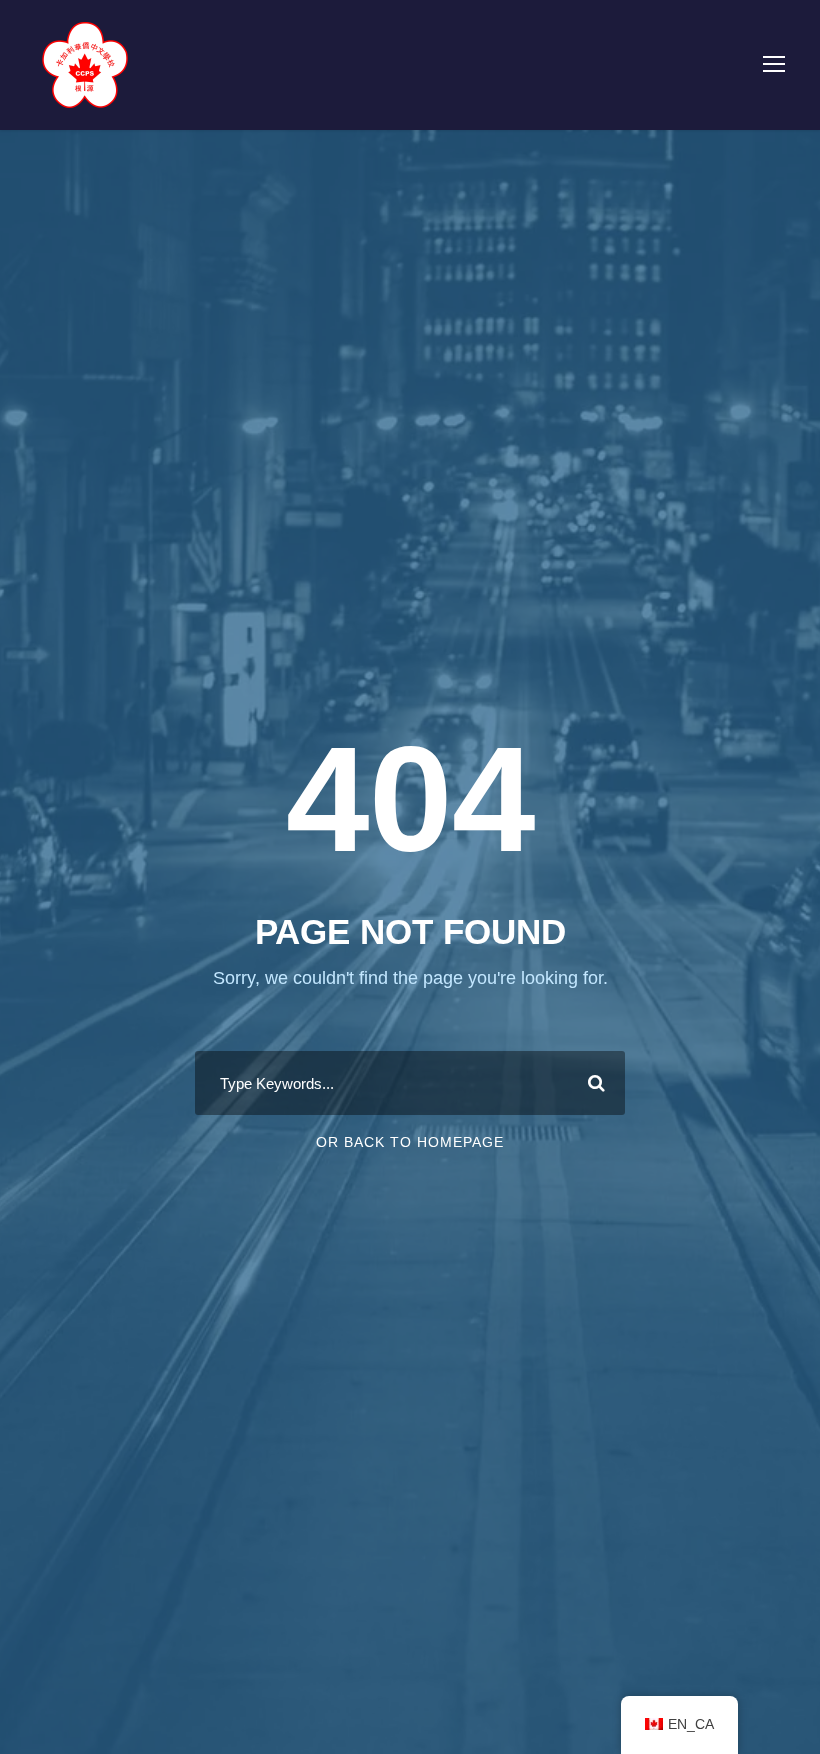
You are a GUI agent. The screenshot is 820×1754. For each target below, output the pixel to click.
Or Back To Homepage (410, 1142)
